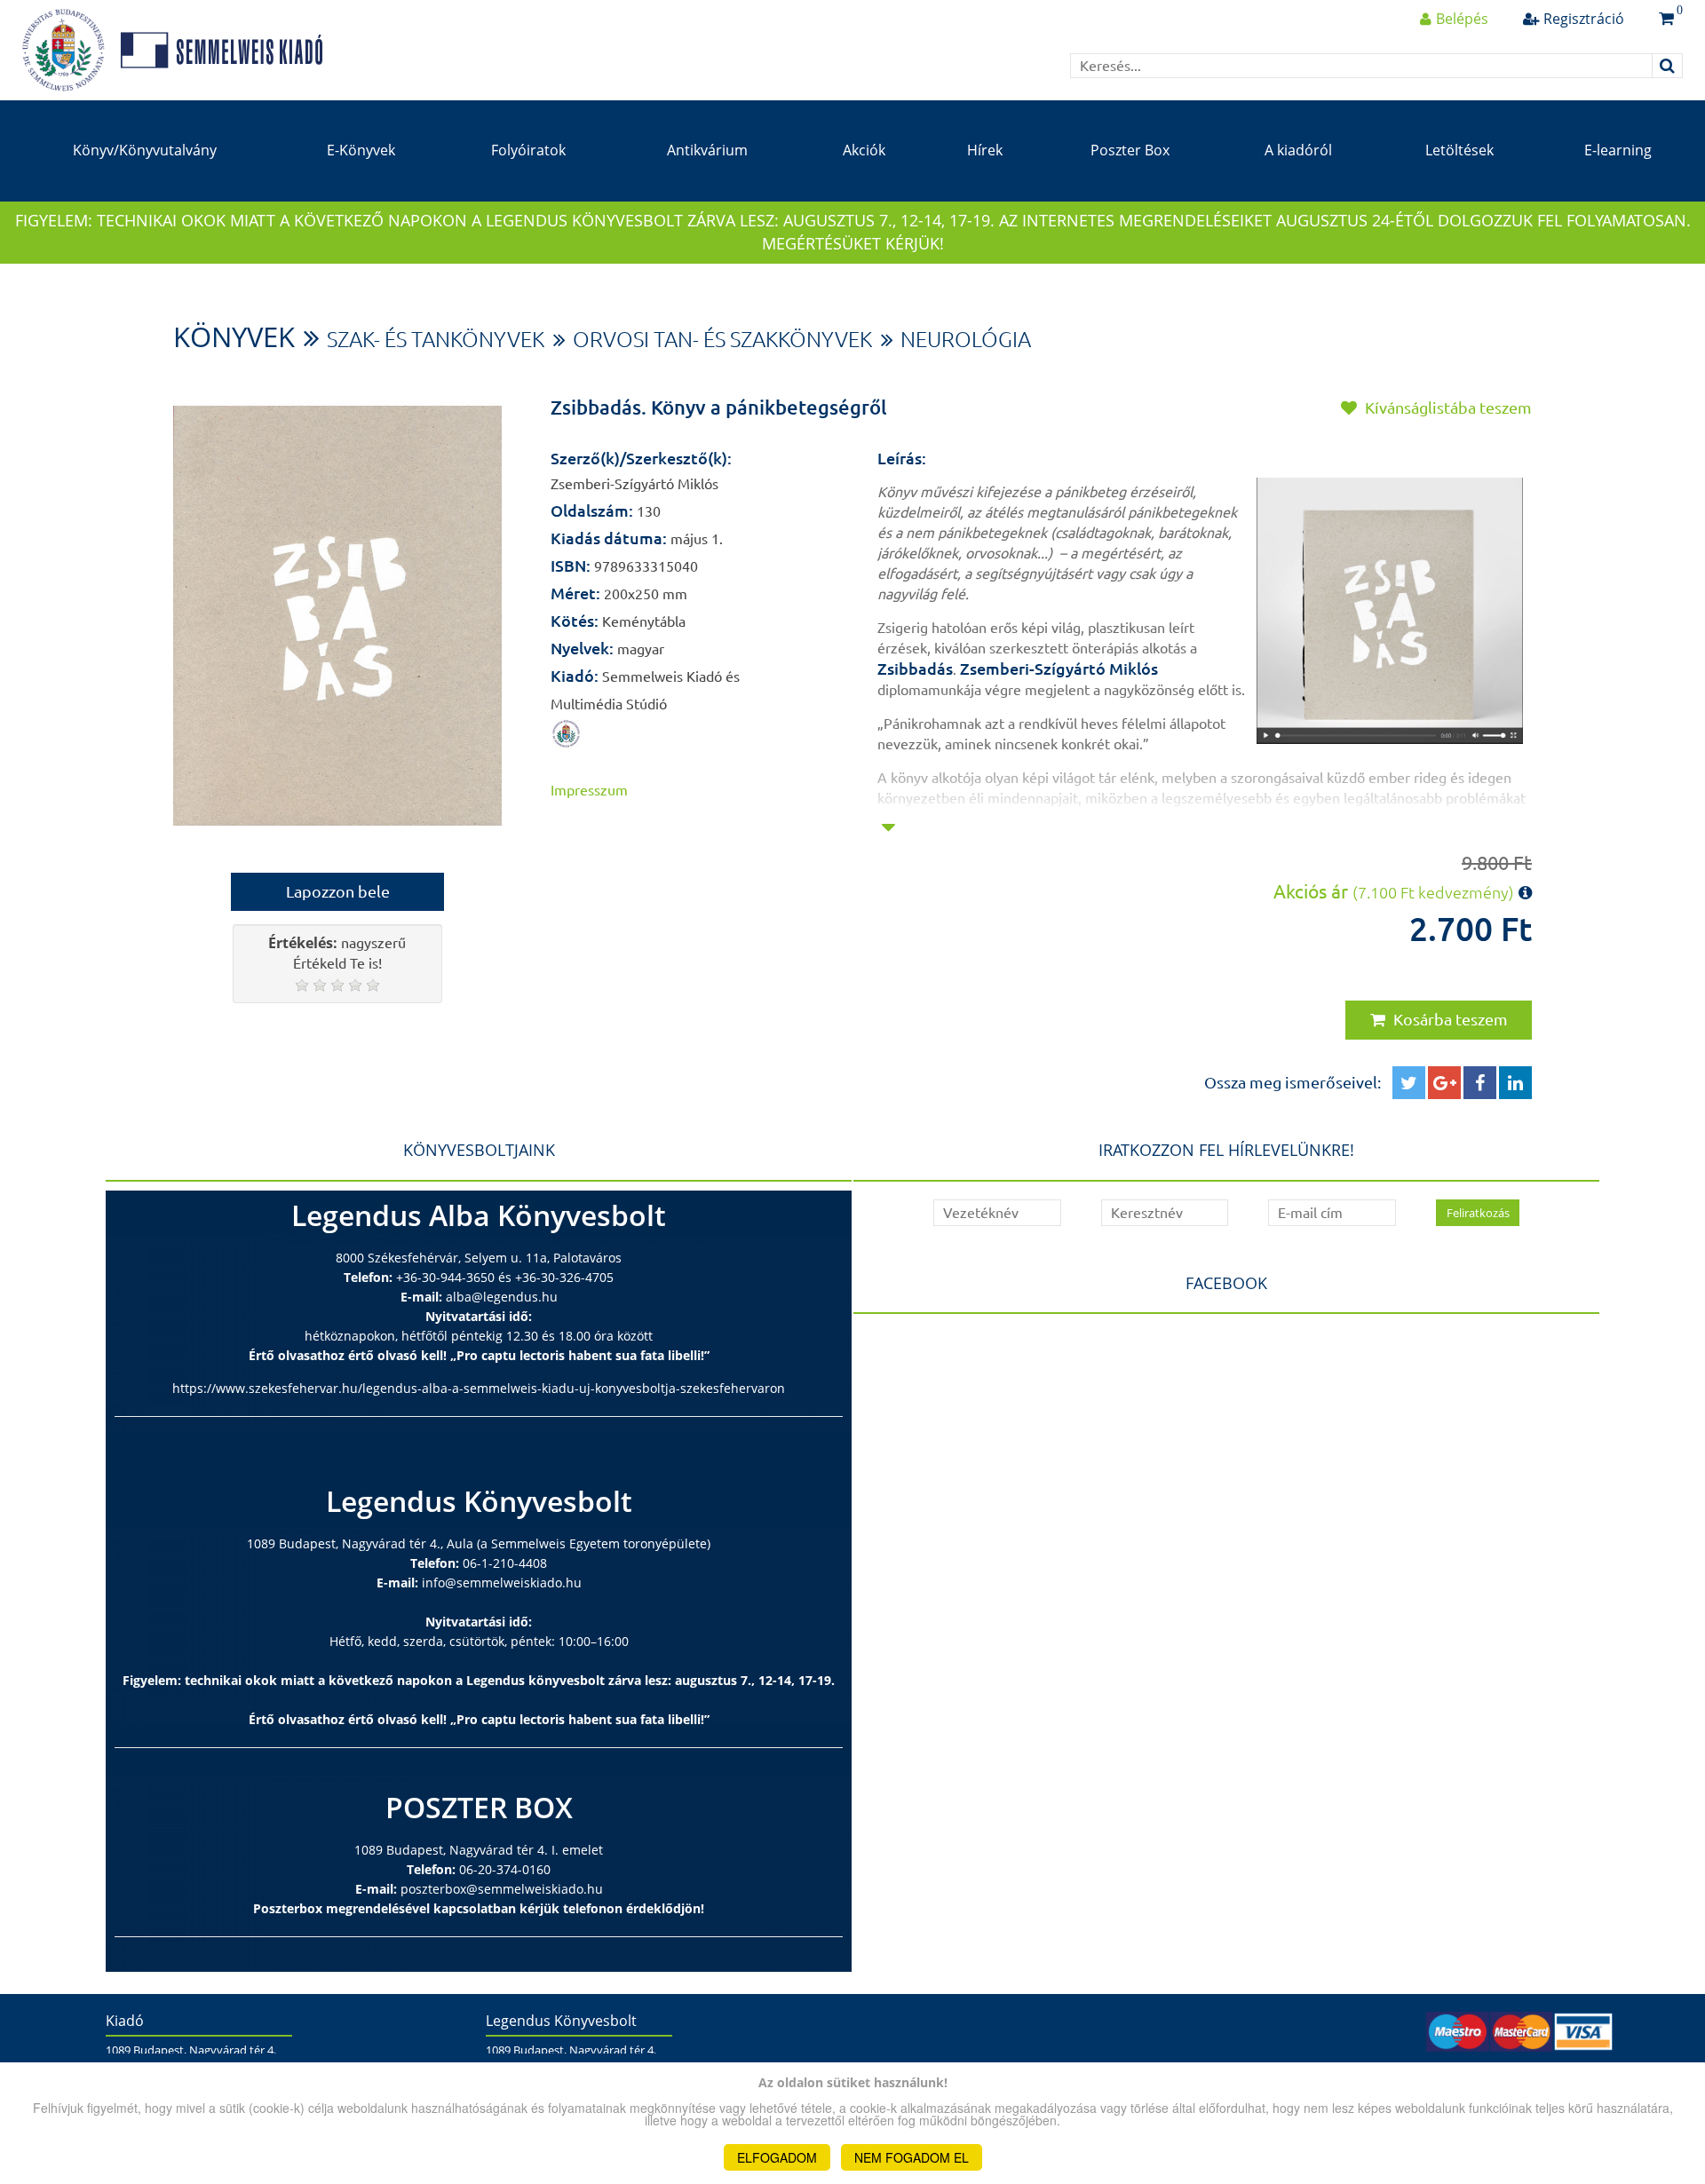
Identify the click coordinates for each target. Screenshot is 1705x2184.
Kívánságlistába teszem (1447, 408)
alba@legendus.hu (502, 1297)
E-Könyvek (361, 150)
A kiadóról (1298, 150)
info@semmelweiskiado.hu (502, 1583)
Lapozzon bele (338, 891)
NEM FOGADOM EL (912, 2157)
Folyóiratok (528, 150)
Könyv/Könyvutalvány (145, 150)
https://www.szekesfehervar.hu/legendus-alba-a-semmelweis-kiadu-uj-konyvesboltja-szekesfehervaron (479, 1388)
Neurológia (966, 340)
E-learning (1618, 150)
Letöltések (1459, 150)
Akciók (864, 150)
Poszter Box (1130, 150)
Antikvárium (707, 150)
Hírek (985, 150)
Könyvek (234, 336)
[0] (1666, 19)
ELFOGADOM (777, 2157)
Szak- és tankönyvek (436, 340)
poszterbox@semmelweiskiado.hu (502, 1889)
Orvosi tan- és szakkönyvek (722, 340)
